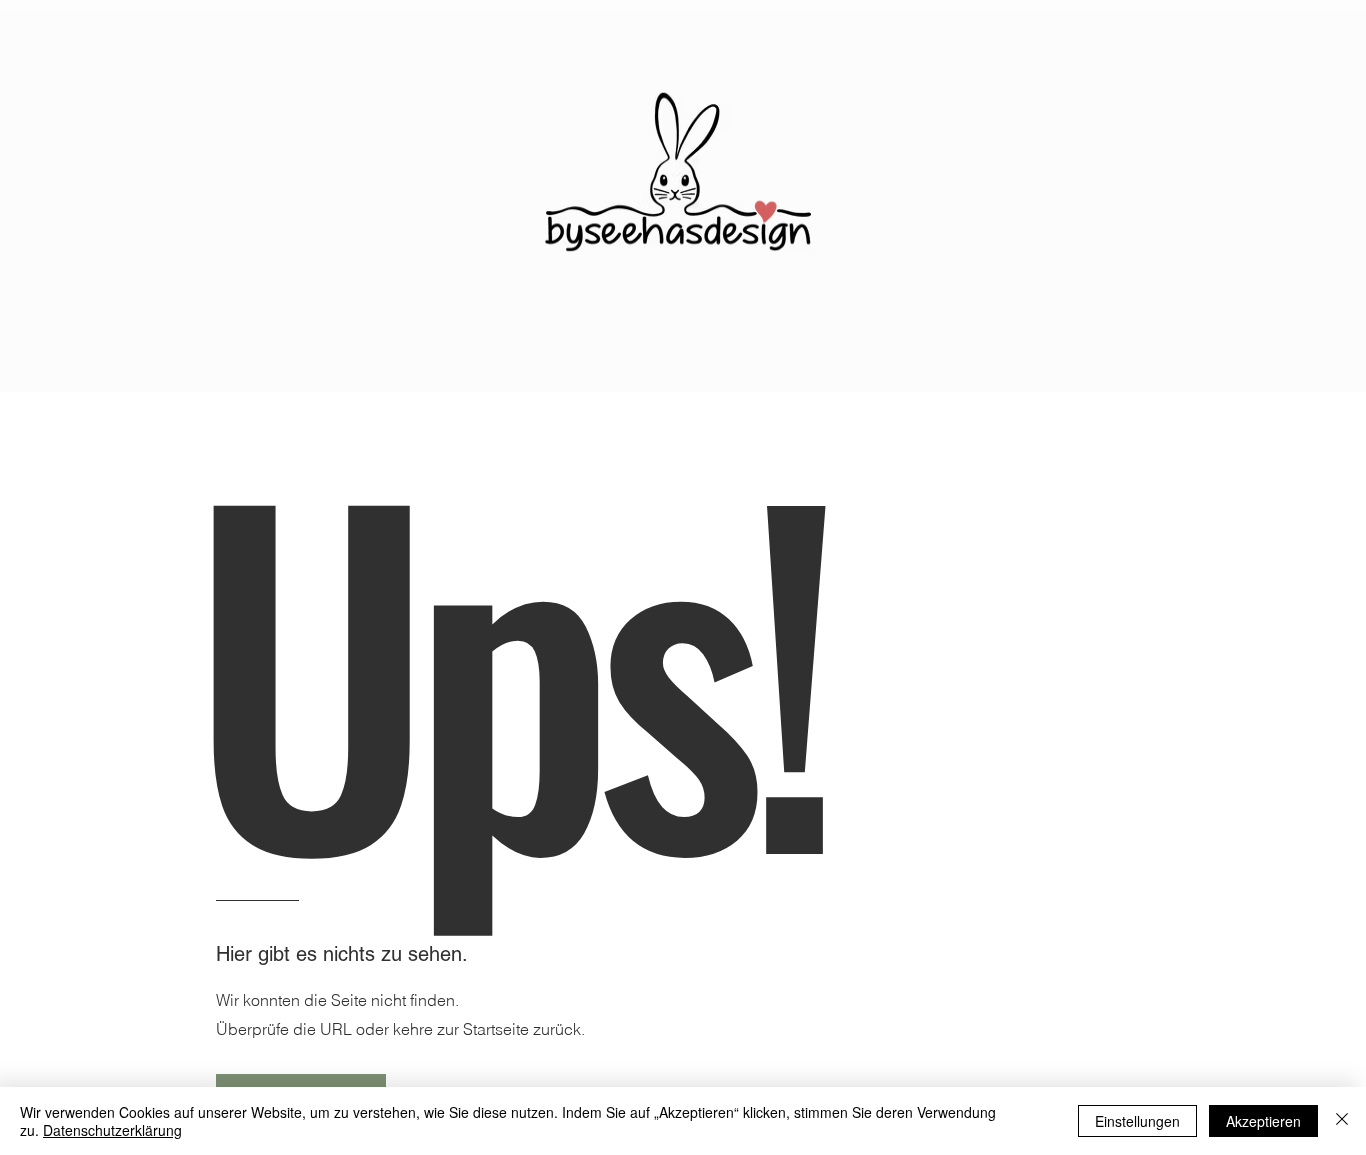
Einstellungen (1137, 1121)
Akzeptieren (1263, 1121)
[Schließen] (1342, 1121)
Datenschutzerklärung (112, 1130)
